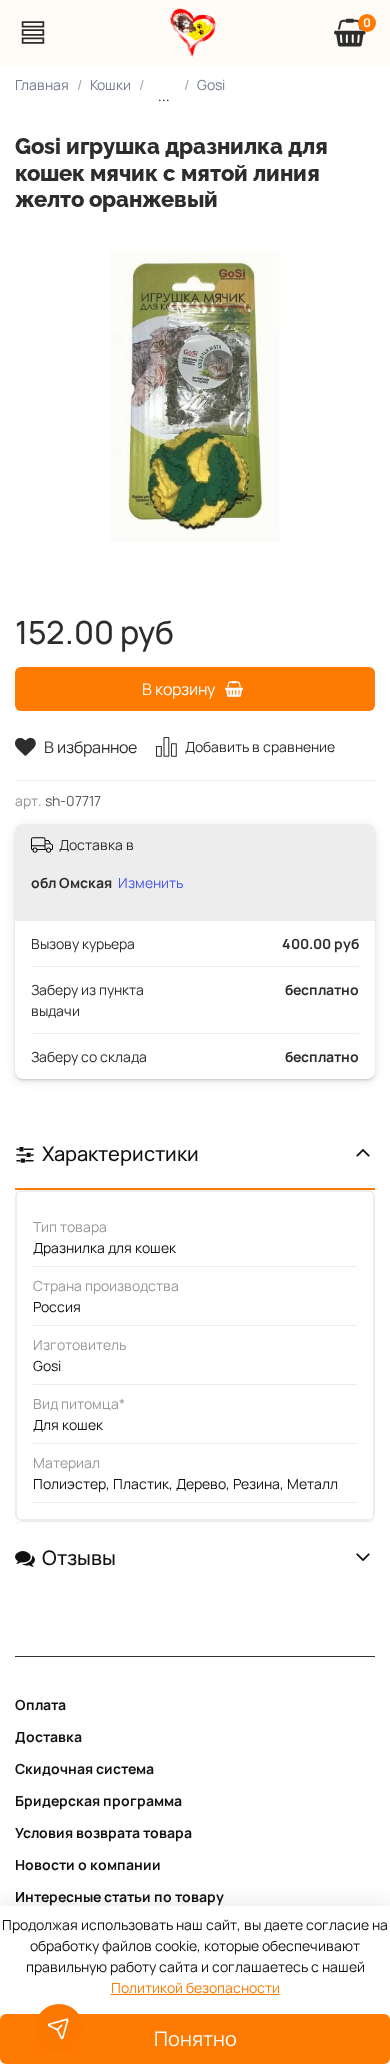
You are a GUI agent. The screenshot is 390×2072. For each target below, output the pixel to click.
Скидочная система (84, 1768)
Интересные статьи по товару (119, 1896)
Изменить (150, 882)
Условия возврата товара (103, 1832)
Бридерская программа (98, 1800)
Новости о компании (88, 1864)
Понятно (195, 2038)
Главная (42, 84)
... (164, 95)
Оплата (40, 1704)
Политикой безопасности (195, 1987)
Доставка (48, 1736)
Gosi (211, 84)
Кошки (110, 84)
